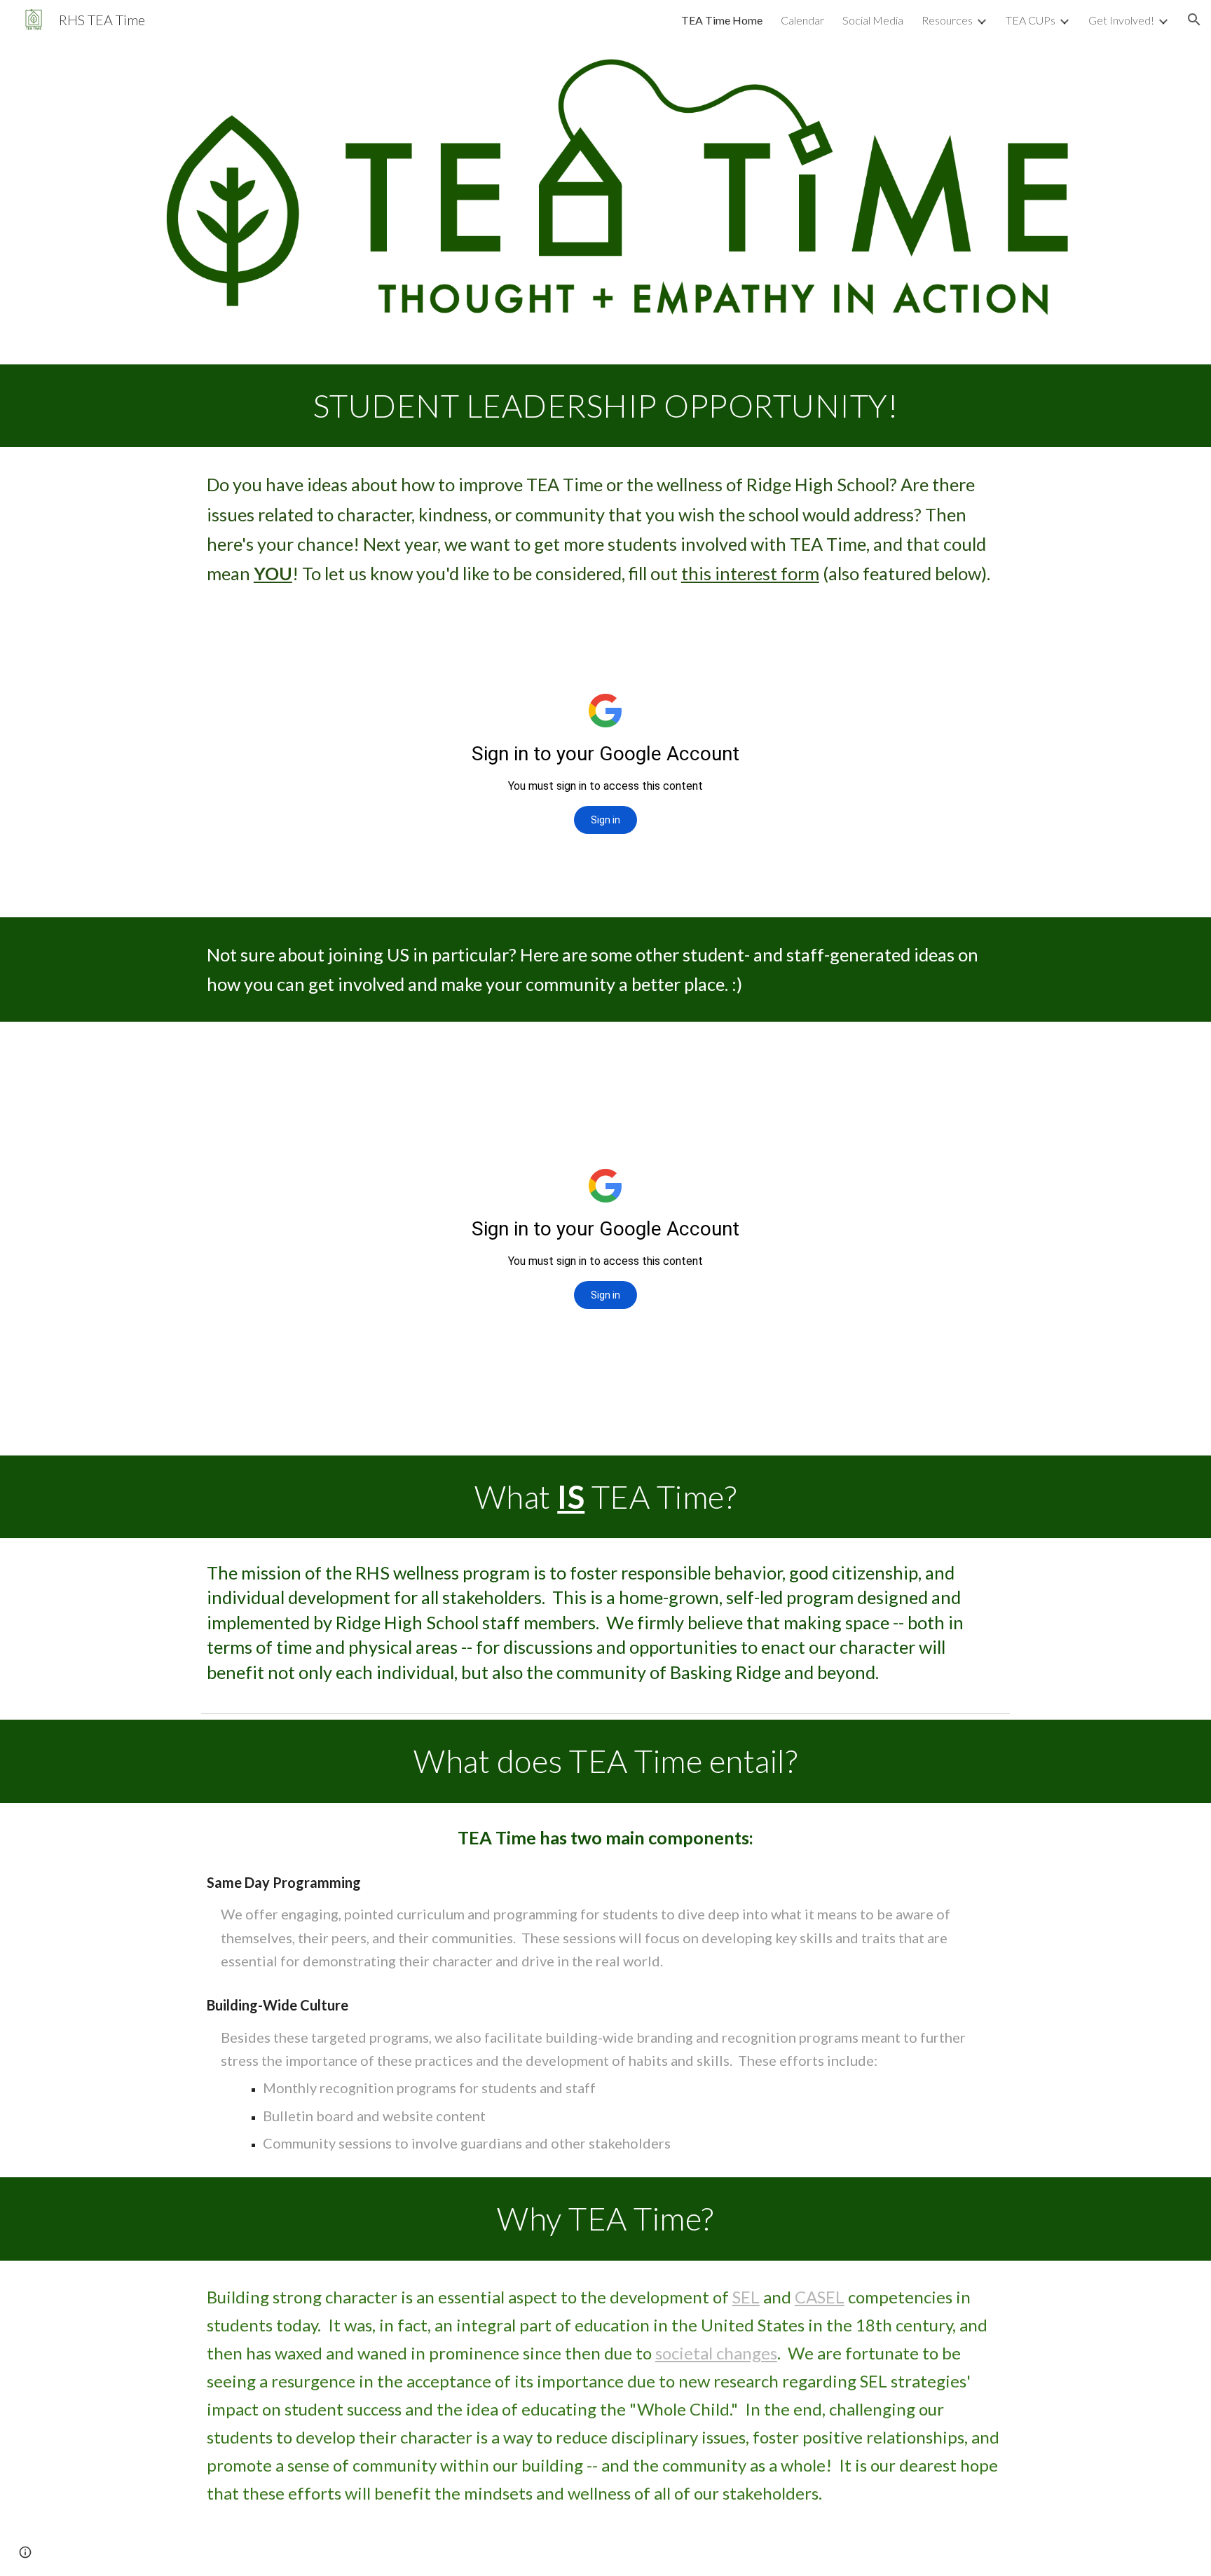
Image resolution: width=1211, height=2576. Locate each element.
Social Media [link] (873, 20)
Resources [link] (947, 20)
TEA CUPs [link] (1031, 20)
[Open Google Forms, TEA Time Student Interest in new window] (983, 645)
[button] (1194, 20)
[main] (605, 406)
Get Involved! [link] (1121, 20)
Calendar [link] (802, 20)
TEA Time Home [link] (722, 20)
